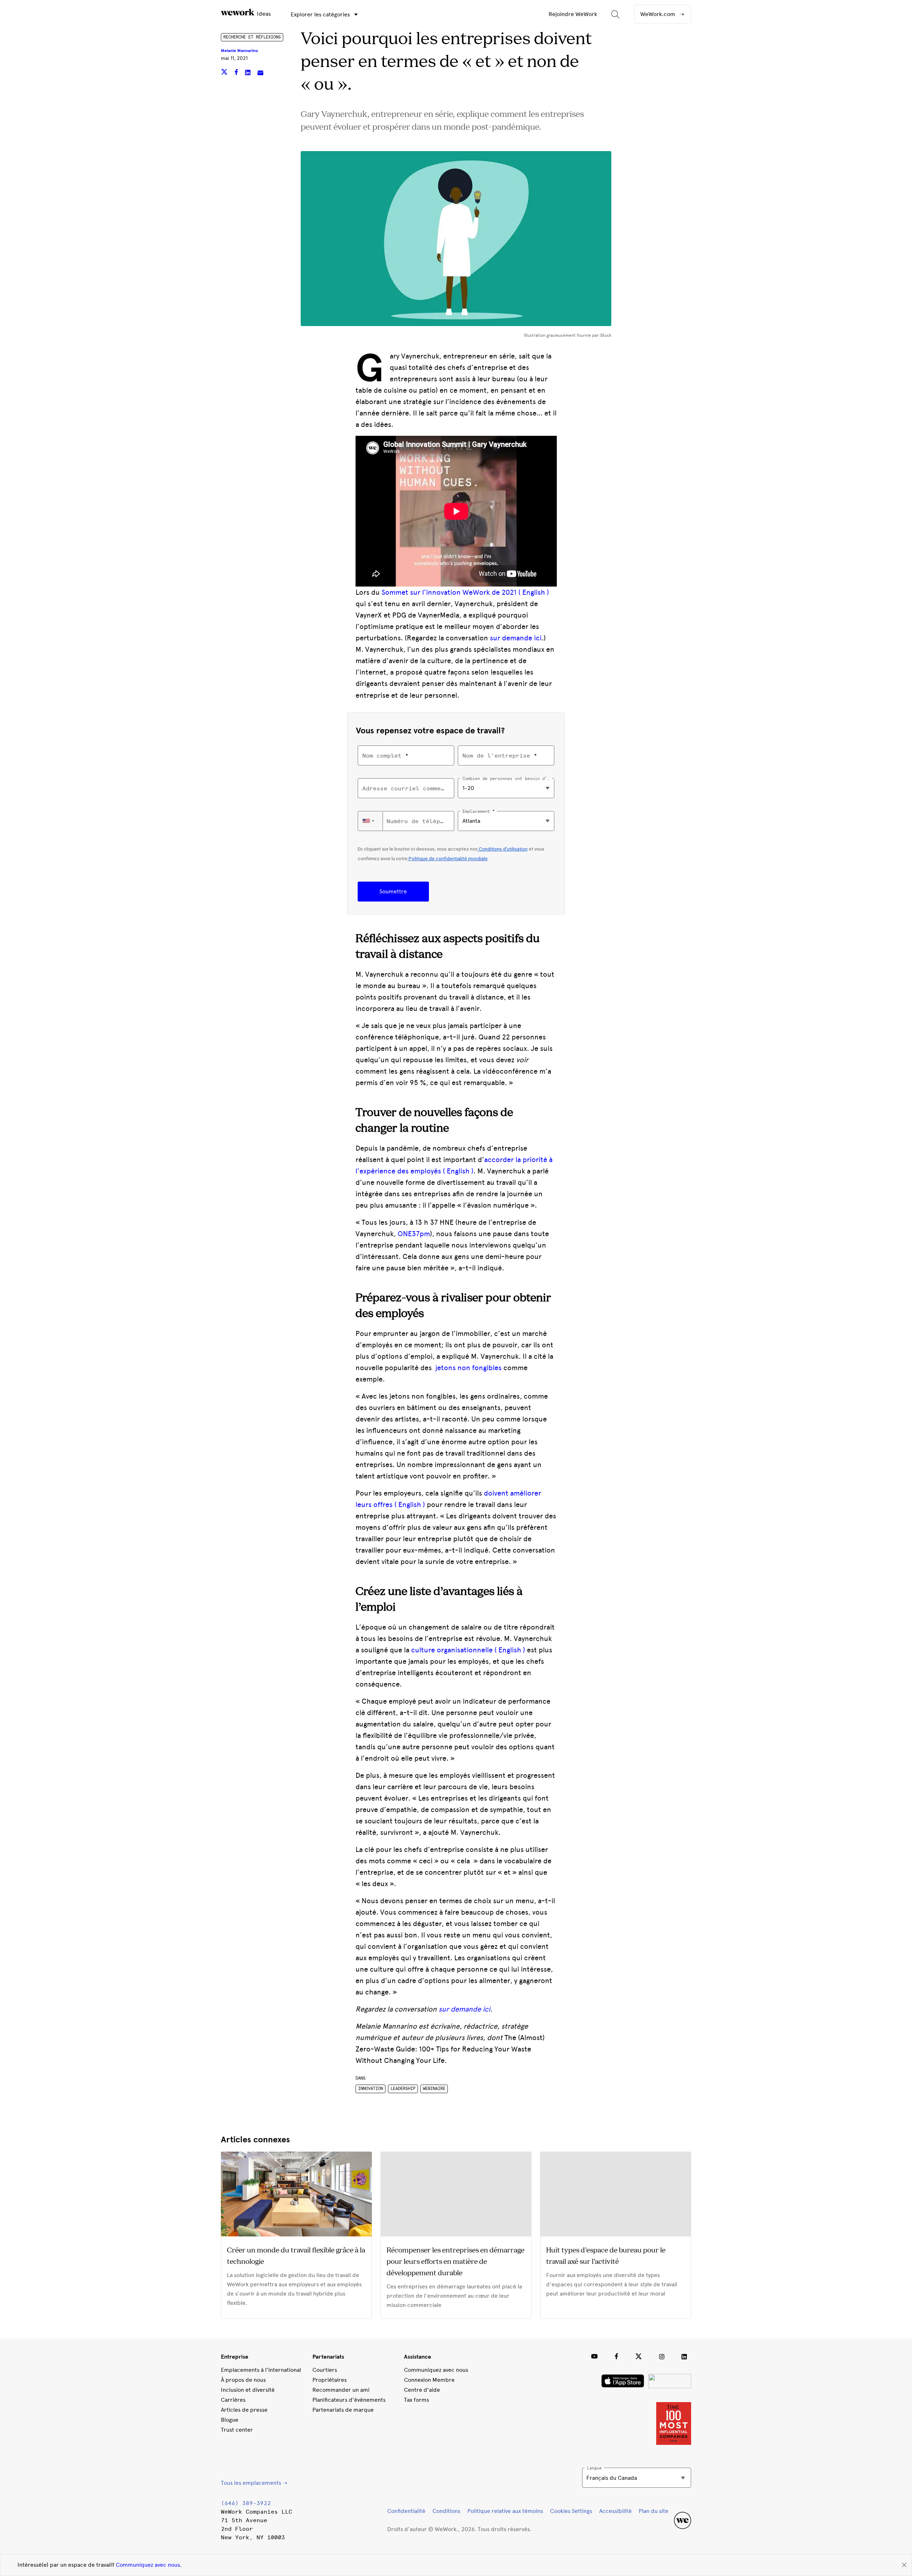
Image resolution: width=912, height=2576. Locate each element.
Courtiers (325, 2370)
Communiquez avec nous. (149, 2565)
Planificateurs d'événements (349, 2400)
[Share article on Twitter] (225, 73)
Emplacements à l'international (261, 2370)
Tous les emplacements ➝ (254, 2483)
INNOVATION (370, 2089)
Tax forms (416, 2400)
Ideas (263, 14)
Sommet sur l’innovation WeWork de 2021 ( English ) (465, 592)
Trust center (237, 2430)
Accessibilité (615, 2511)
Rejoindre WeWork (573, 14)
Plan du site (654, 2511)
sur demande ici (516, 638)
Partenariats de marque (343, 2410)
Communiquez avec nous (436, 2370)
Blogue (230, 2420)
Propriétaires (330, 2380)
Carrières (233, 2400)
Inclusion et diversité (248, 2390)
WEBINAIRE (434, 2089)
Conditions (446, 2511)
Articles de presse (244, 2410)
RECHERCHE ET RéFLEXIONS (252, 37)
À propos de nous (243, 2380)
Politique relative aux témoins (505, 2511)
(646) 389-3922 (246, 2503)
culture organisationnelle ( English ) (468, 1650)
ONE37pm (414, 1234)
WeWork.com (658, 14)
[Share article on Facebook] (237, 73)
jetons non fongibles (468, 1368)
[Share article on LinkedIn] (248, 73)
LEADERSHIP (403, 2089)
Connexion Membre (429, 2380)
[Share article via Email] (260, 73)
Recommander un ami (341, 2390)
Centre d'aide (422, 2390)
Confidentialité (406, 2511)
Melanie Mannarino (239, 51)
